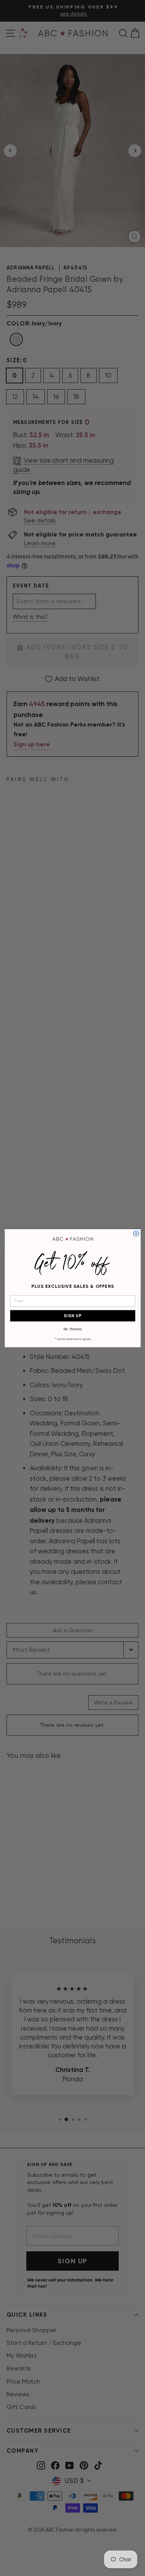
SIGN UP (72, 1315)
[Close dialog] (136, 1233)
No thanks (72, 1329)
